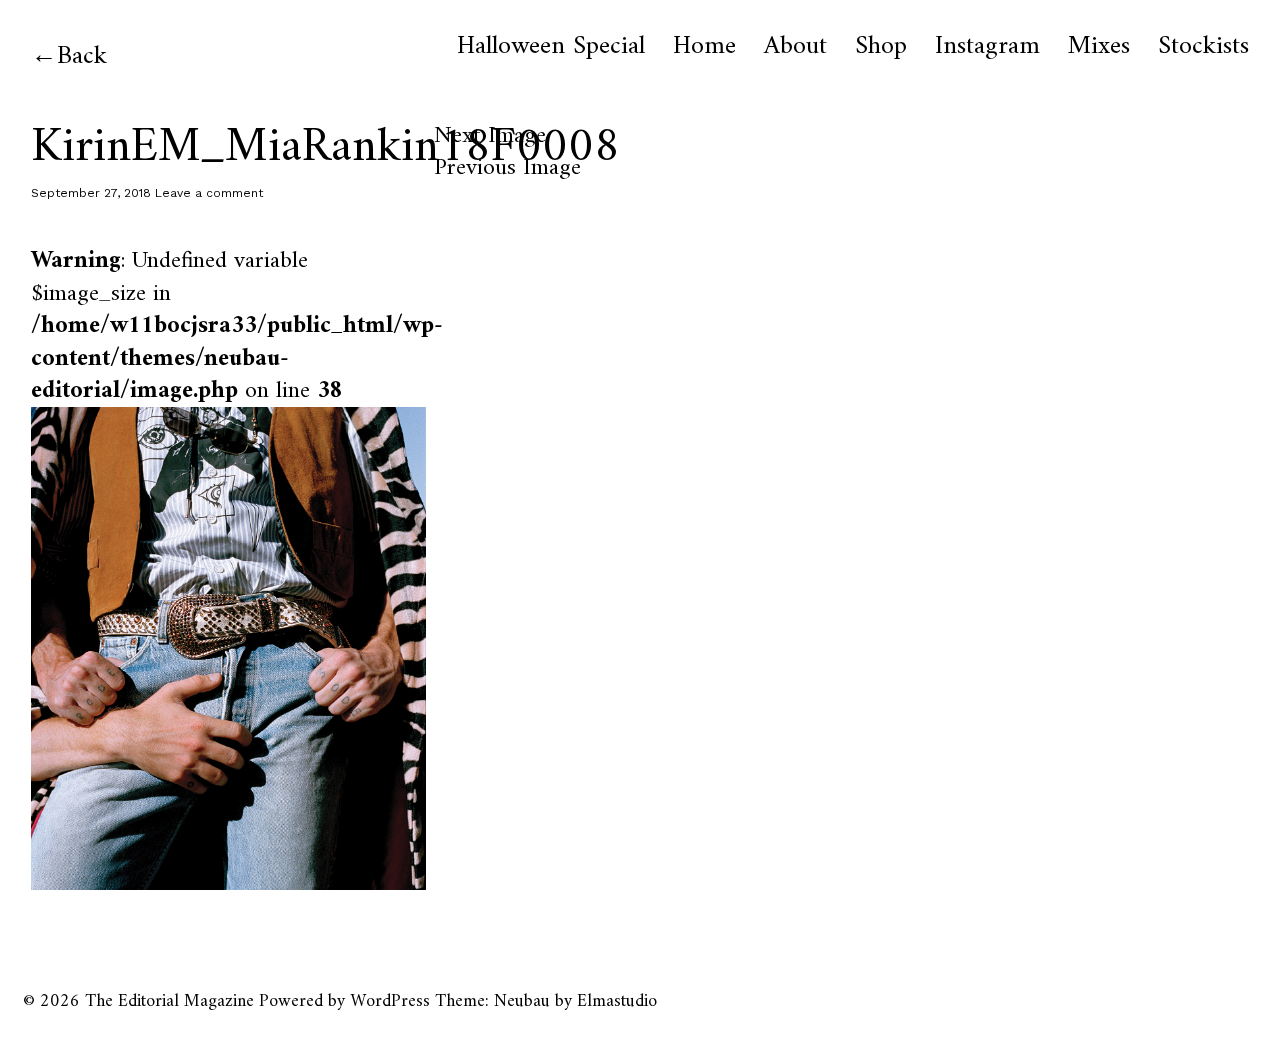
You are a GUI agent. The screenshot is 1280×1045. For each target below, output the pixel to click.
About (795, 47)
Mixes (1099, 47)
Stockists (1203, 47)
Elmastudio (617, 1001)
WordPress (390, 1001)
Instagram (987, 47)
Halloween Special (551, 47)
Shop (881, 47)
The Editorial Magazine (169, 1001)
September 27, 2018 (91, 193)
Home (704, 47)
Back (82, 56)
